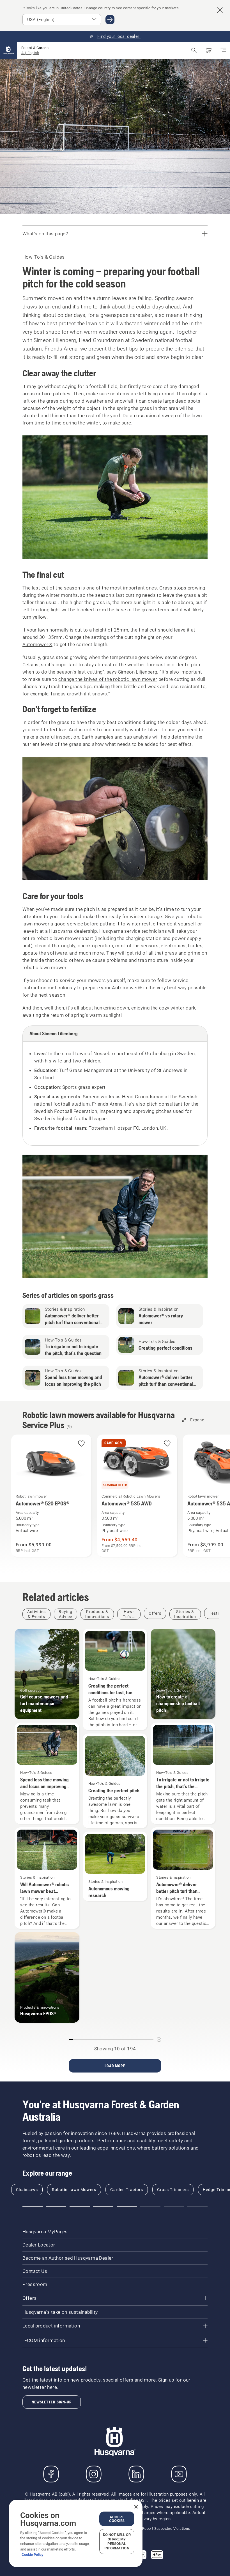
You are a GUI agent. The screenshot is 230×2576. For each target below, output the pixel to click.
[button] (81, 1444)
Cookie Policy (33, 2555)
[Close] (136, 2507)
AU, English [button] (30, 53)
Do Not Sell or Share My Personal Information (117, 2541)
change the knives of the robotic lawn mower (108, 679)
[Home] (8, 50)
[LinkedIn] (136, 2474)
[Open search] (194, 50)
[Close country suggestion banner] (220, 10)
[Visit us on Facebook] (51, 2474)
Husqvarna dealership (73, 931)
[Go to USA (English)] (110, 20)
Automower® (37, 644)
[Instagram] (94, 2474)
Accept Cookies (117, 2519)
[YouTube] (179, 2474)
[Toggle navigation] (223, 50)
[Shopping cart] (209, 50)
